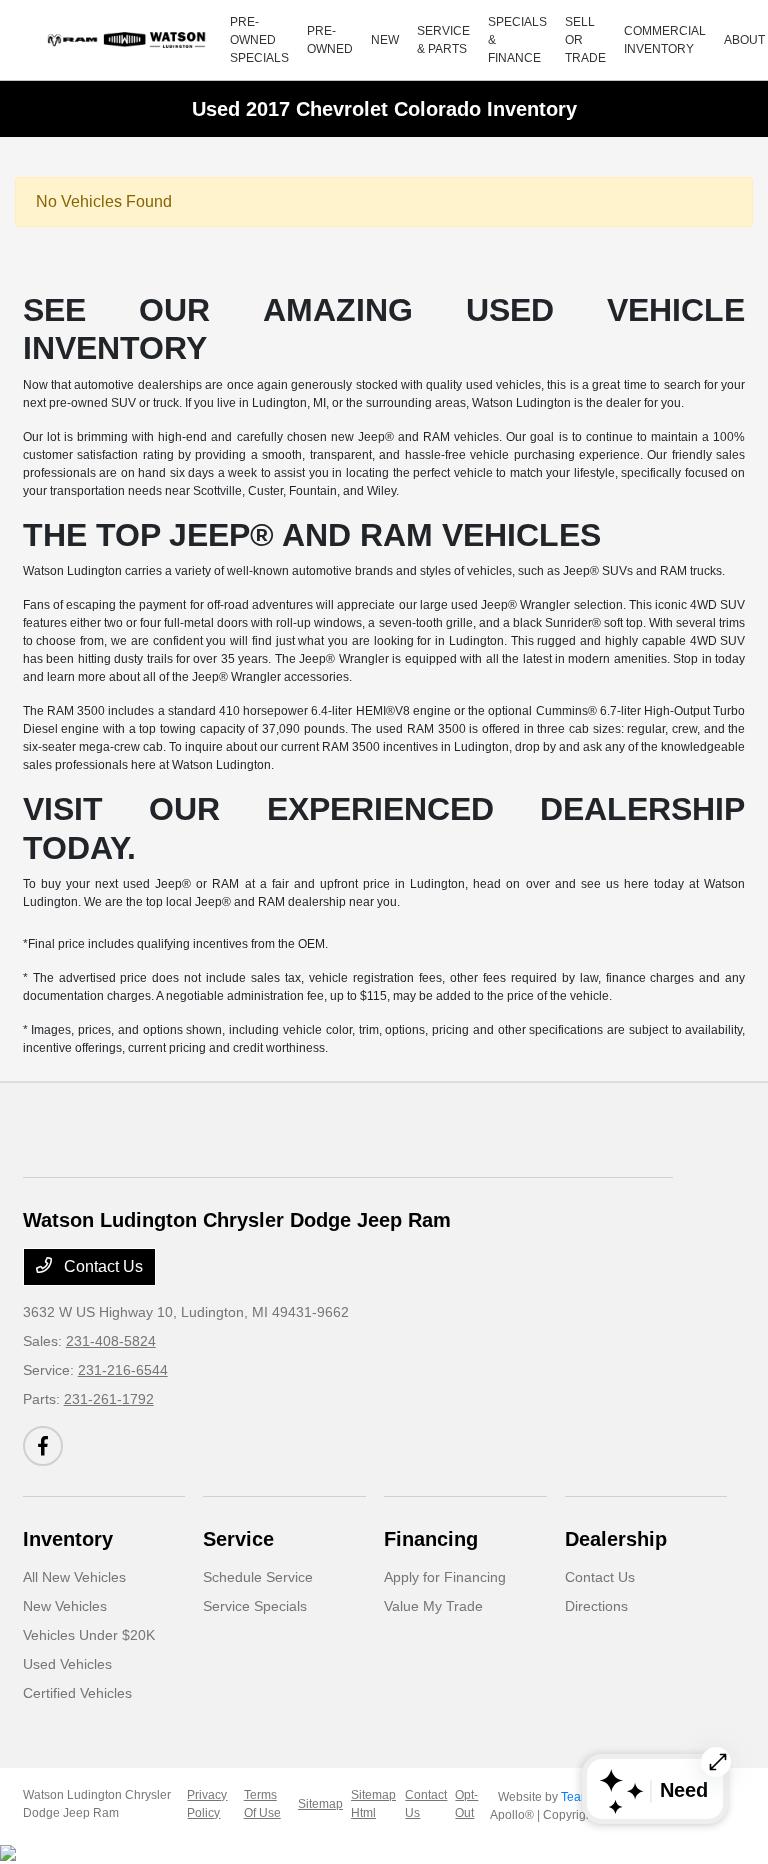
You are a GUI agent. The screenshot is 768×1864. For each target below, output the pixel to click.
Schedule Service (258, 1577)
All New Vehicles (74, 1577)
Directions (596, 1606)
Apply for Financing (445, 1577)
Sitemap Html (373, 1804)
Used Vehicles (67, 1664)
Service (238, 1539)
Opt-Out (466, 1804)
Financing (431, 1539)
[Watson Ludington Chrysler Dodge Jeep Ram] (129, 40)
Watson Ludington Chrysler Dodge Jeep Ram (97, 1804)
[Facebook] (43, 1446)
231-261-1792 (109, 1399)
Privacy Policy (207, 1804)
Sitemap (320, 1804)
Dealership (616, 1539)
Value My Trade (433, 1606)
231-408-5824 (111, 1341)
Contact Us (101, 1266)
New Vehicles (65, 1606)
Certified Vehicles (77, 1693)
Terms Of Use (262, 1804)
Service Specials (255, 1606)
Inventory (68, 1539)
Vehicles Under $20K (89, 1635)
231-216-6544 (123, 1370)
